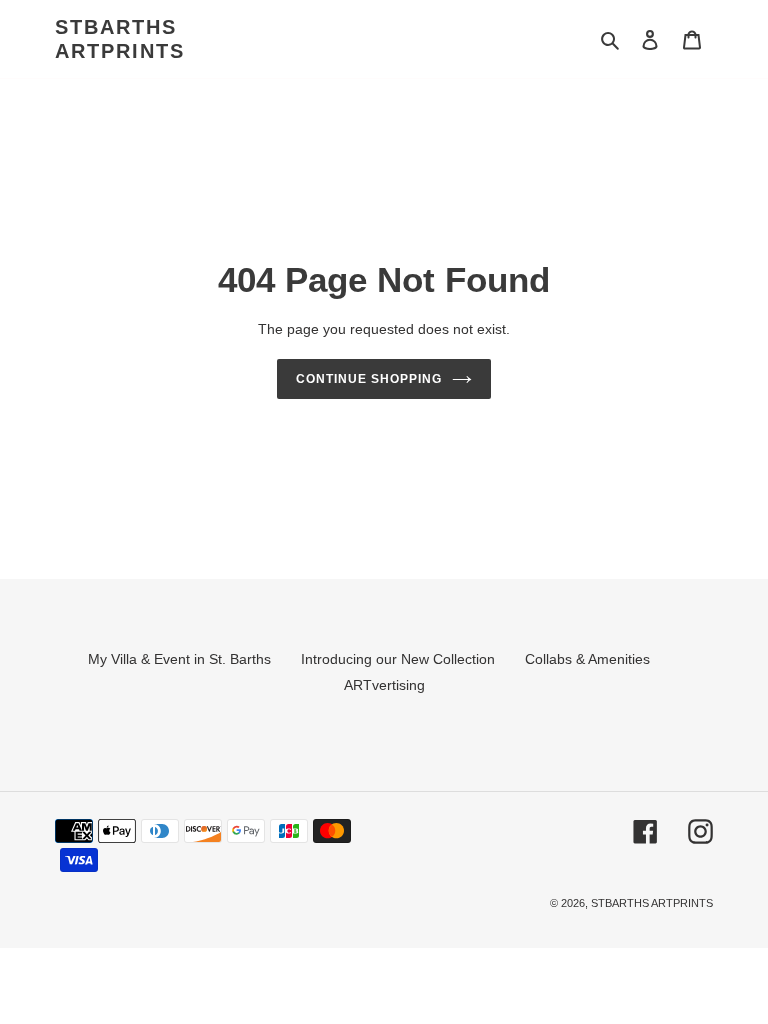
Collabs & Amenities (587, 659)
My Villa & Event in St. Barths (179, 659)
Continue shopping (368, 379)
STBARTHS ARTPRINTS (120, 39)
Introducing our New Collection (398, 659)
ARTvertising (384, 685)
